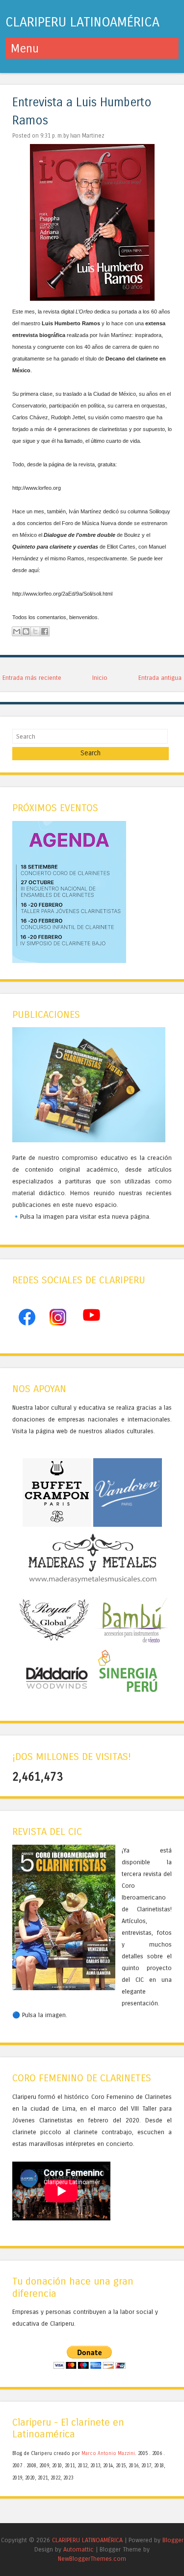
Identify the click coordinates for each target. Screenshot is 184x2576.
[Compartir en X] (35, 631)
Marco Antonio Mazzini (108, 2454)
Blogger (173, 2540)
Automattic (79, 2549)
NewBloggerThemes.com (92, 2559)
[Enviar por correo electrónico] (17, 631)
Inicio (100, 678)
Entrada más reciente (32, 678)
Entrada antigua (160, 678)
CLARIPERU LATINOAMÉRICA (82, 22)
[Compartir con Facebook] (45, 631)
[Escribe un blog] (26, 631)
